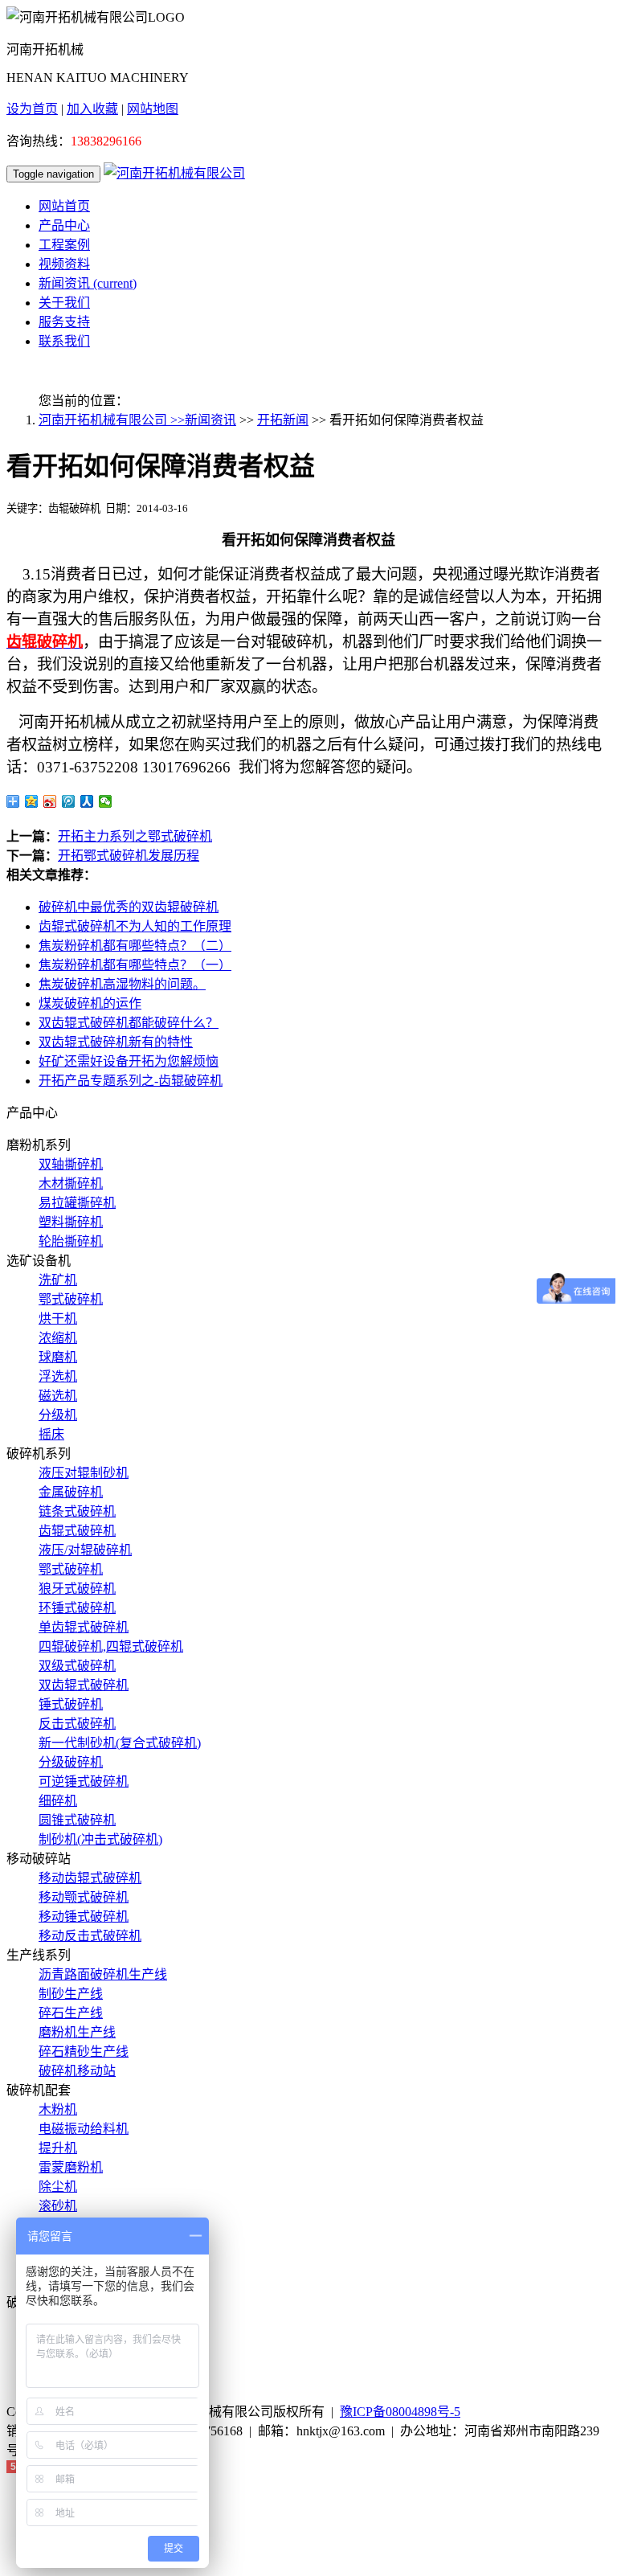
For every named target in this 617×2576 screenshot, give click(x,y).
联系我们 (64, 341)
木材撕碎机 (71, 1184)
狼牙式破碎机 (77, 1589)
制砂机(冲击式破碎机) (100, 1839)
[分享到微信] (106, 801)
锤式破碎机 (71, 1704)
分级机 (58, 1415)
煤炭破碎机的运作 (90, 1003)
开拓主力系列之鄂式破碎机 (135, 836)
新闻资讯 (88, 283)
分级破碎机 (71, 1762)
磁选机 (58, 1396)
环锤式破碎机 (77, 1608)
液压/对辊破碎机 (85, 1550)
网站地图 (153, 109)
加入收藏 (92, 109)
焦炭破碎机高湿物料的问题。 (122, 984)
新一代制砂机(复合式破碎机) (120, 1743)
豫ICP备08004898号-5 (400, 2412)
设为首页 (32, 109)
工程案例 (64, 245)
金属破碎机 (71, 1492)
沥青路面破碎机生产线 (103, 1974)
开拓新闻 (283, 420)
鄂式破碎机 (71, 1299)
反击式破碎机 (77, 1724)
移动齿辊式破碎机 (90, 1878)
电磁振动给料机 (84, 2129)
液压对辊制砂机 (84, 1473)
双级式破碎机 (77, 1666)
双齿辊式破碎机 (84, 1685)
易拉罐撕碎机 (77, 1203)
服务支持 (64, 322)
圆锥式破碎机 (77, 1820)
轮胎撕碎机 (71, 1241)
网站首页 (64, 206)
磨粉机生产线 (77, 2032)
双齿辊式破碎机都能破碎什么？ (129, 1023)
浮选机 (58, 1376)
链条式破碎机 (77, 1511)
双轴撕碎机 (71, 1164)
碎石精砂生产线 (84, 2052)
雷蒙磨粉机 (71, 2167)
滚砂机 (58, 2206)
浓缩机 (58, 1338)
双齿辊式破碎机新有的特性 (116, 1042)
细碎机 (58, 1801)
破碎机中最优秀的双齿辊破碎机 (129, 907)
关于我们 (64, 303)
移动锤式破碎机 (84, 1917)
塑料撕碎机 (71, 1222)
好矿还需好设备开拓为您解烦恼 (129, 1061)
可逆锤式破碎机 (84, 1781)
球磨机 (58, 1357)
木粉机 (58, 2109)
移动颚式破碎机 (84, 1897)
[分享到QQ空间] (32, 801)
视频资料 (64, 264)
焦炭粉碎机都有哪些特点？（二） (135, 946)
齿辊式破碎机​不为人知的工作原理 (135, 926)
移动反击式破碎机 (90, 1936)
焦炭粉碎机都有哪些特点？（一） (135, 965)
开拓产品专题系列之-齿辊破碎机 (131, 1081)
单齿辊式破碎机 (84, 1627)
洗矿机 (58, 1280)
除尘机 (58, 2187)
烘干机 (58, 1319)
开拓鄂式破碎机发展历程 (129, 856)
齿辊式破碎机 (77, 1531)
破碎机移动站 (77, 2071)
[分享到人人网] (87, 801)
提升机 (58, 2148)
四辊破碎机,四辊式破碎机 (111, 1646)
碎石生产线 (71, 2013)
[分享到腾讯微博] (69, 801)
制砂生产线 (71, 1994)
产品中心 (64, 225)
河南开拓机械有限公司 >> (112, 420)
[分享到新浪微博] (50, 801)
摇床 (51, 1434)
